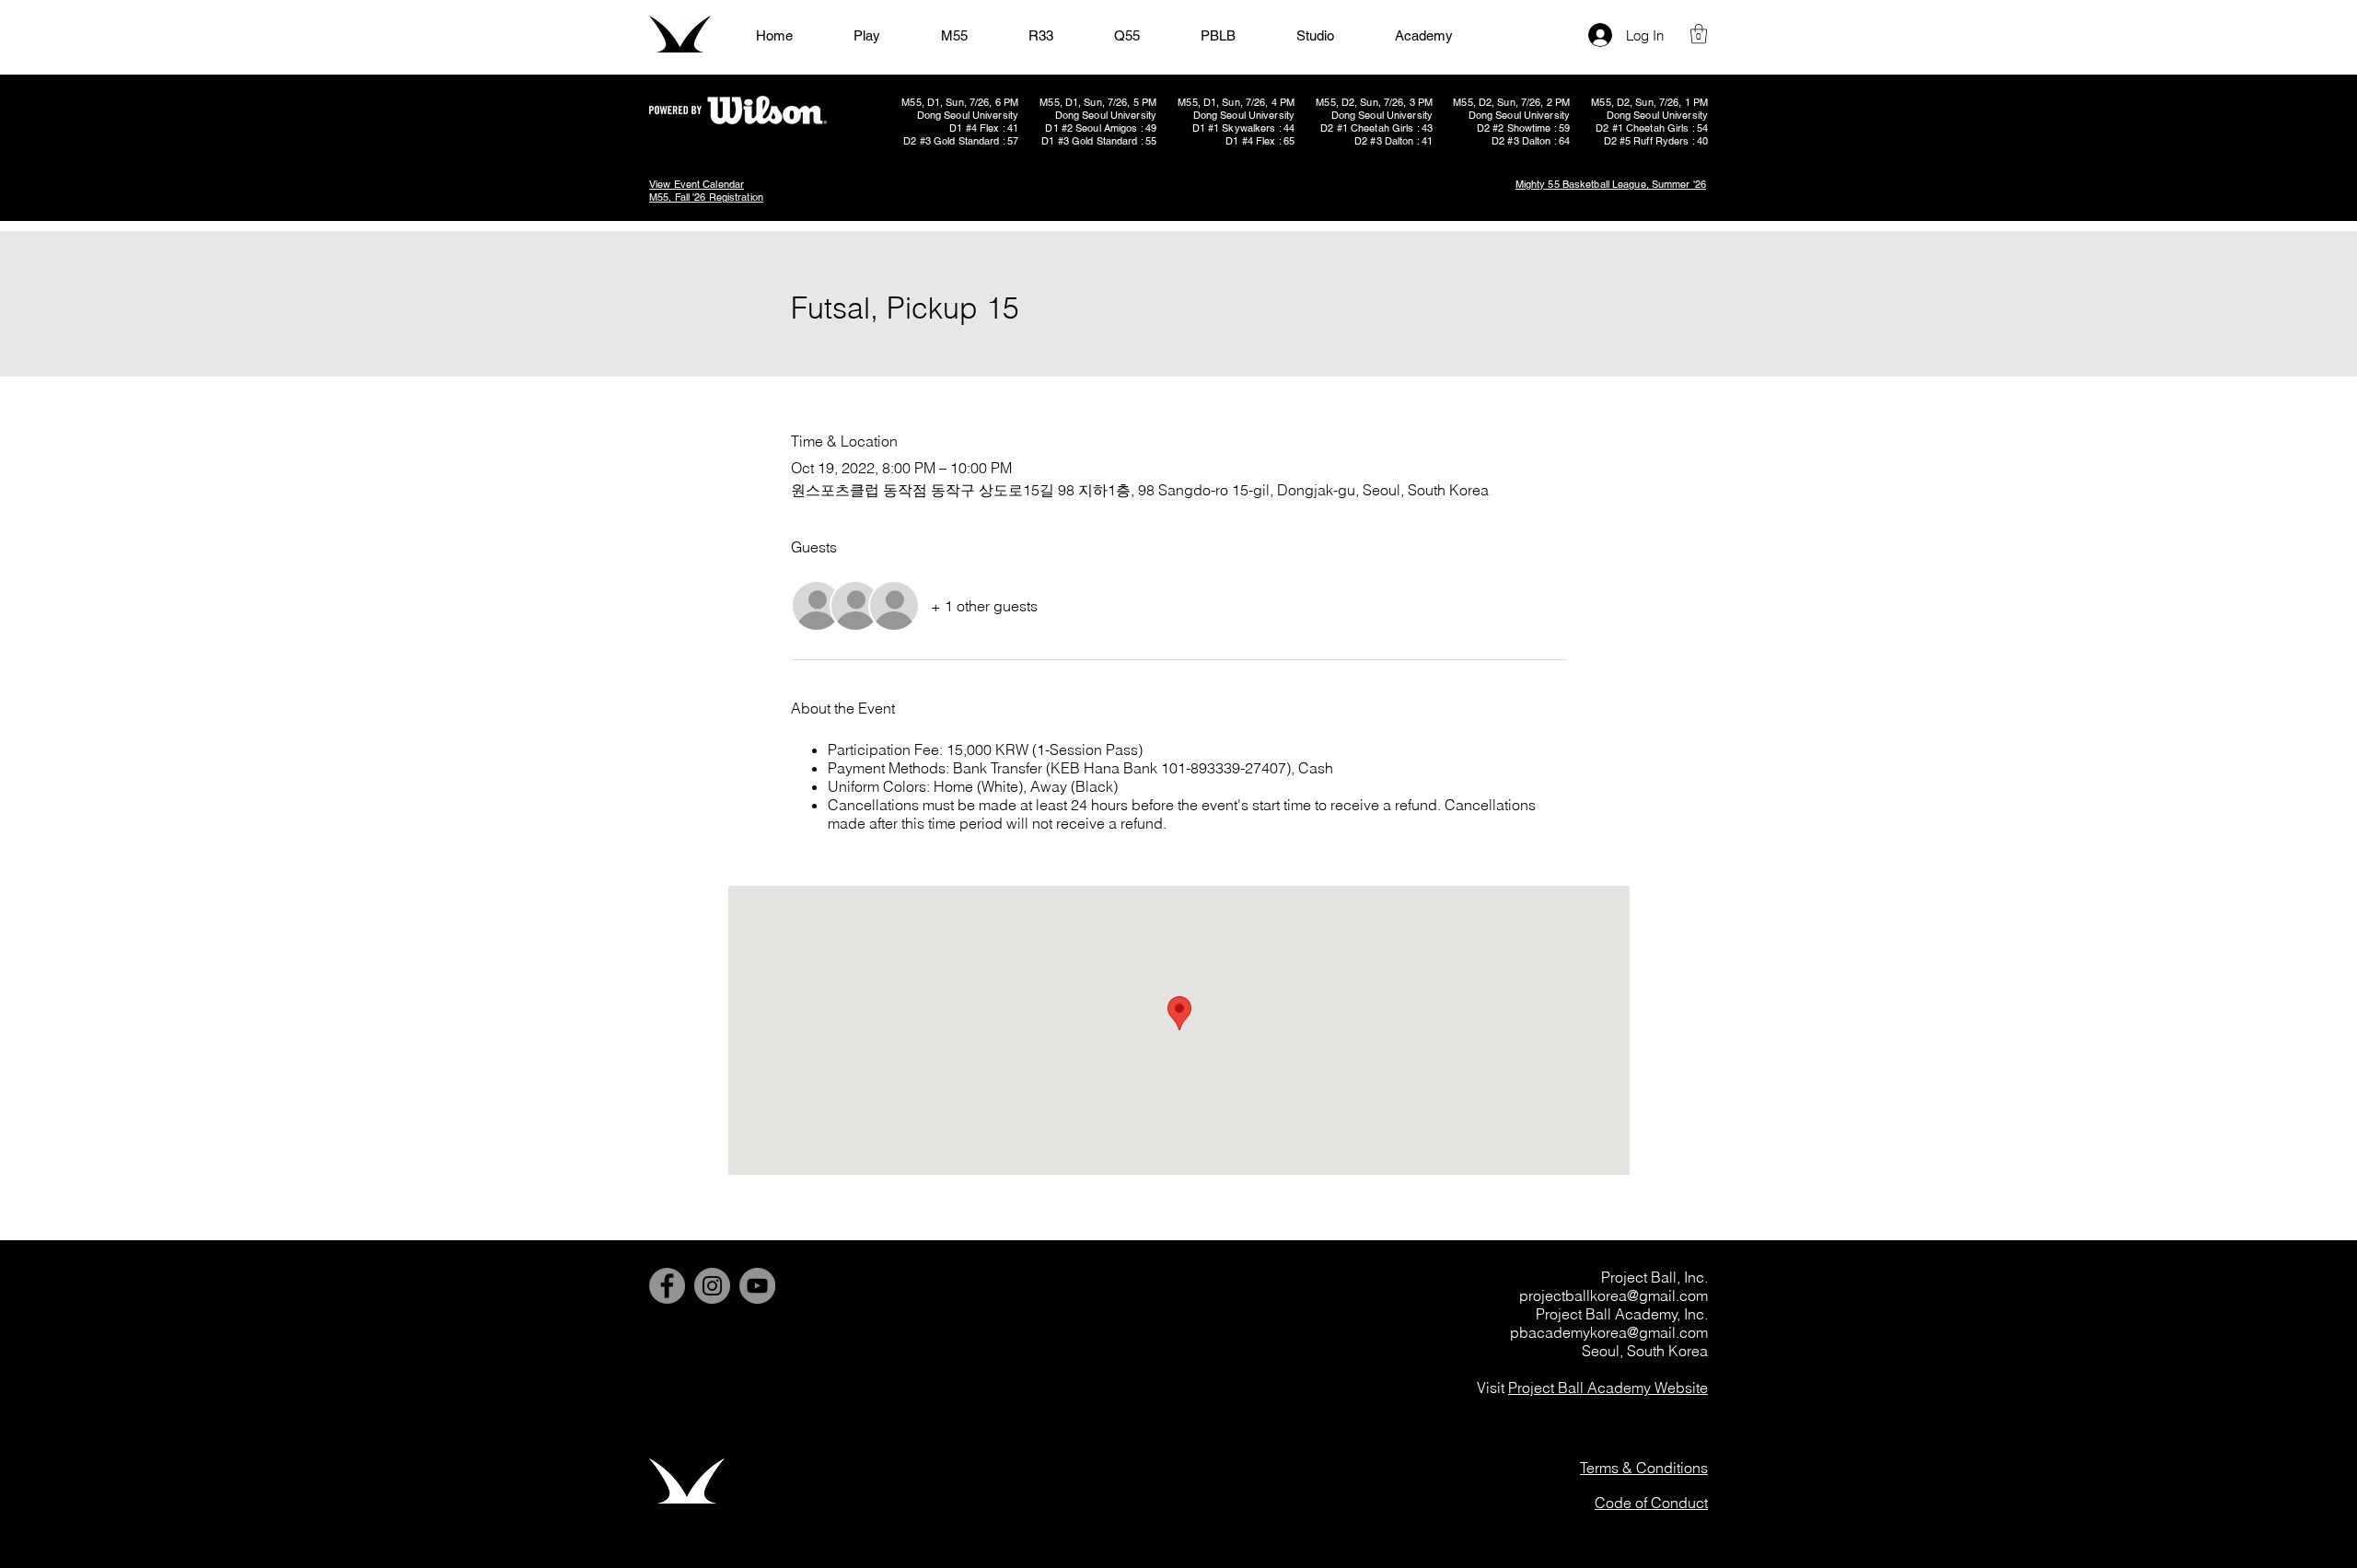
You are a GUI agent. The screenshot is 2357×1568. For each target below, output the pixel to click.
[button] (1699, 34)
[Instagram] (712, 1286)
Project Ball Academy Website (1608, 1388)
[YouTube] (757, 1286)
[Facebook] (667, 1286)
